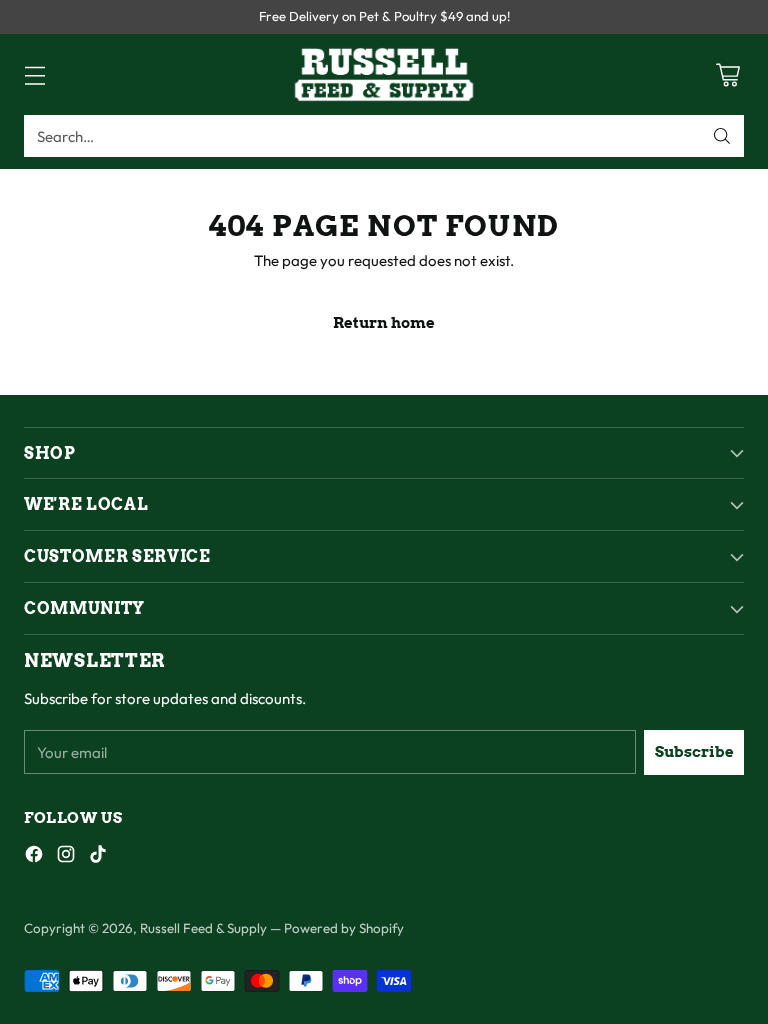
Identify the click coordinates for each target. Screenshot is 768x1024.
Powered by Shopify (344, 928)
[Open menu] (34, 74)
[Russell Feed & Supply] (384, 74)
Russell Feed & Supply (203, 928)
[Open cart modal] (727, 74)
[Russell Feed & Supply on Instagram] (66, 857)
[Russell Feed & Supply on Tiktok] (98, 857)
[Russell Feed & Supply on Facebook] (34, 857)
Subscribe (694, 752)
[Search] (722, 136)
